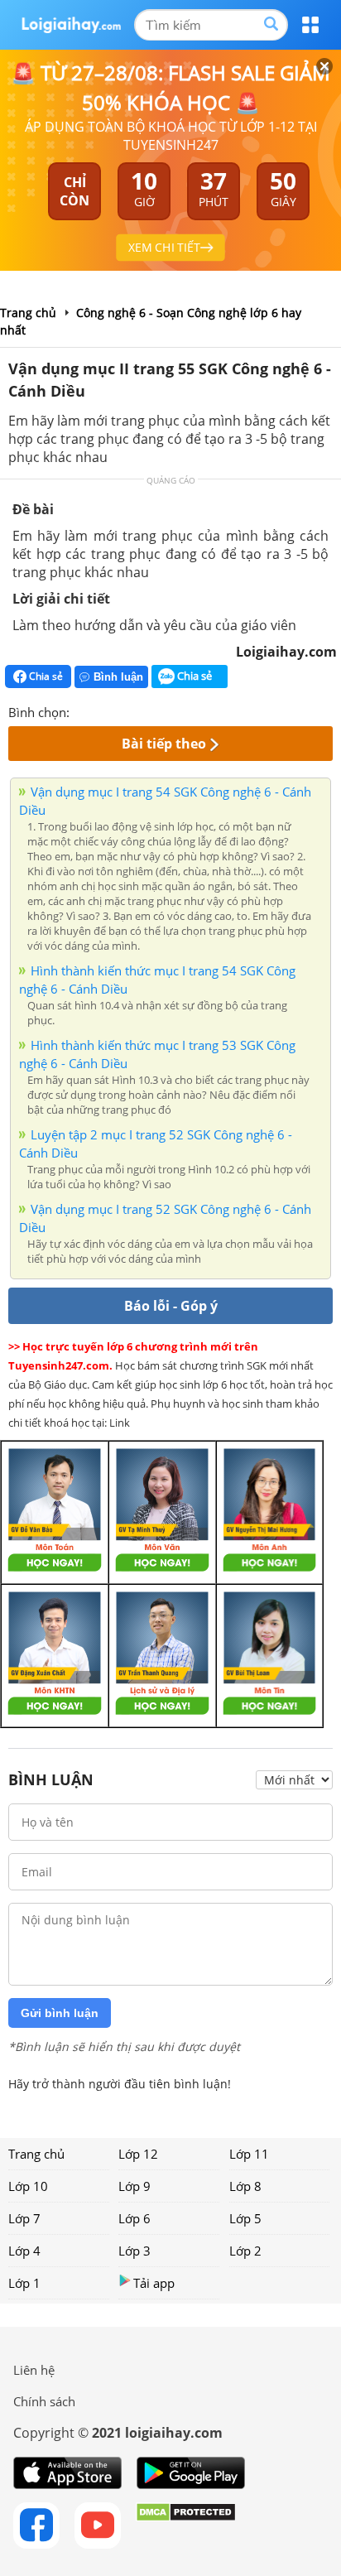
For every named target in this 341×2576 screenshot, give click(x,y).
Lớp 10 (28, 2186)
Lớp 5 (245, 2218)
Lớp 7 (24, 2218)
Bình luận (118, 677)
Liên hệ (34, 2370)
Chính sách (44, 2401)
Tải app (154, 2283)
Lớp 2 (245, 2251)
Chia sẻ (45, 676)
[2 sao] (103, 710)
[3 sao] (122, 710)
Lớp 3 (134, 2251)
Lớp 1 (24, 2283)
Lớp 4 (24, 2251)
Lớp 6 (134, 2218)
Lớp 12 (138, 2154)
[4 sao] (142, 710)
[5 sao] (162, 710)
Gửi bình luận (60, 2013)
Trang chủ (36, 2154)
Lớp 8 (245, 2186)
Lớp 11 (249, 2154)
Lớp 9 (134, 2186)
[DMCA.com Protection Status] (186, 2525)
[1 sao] (83, 710)
